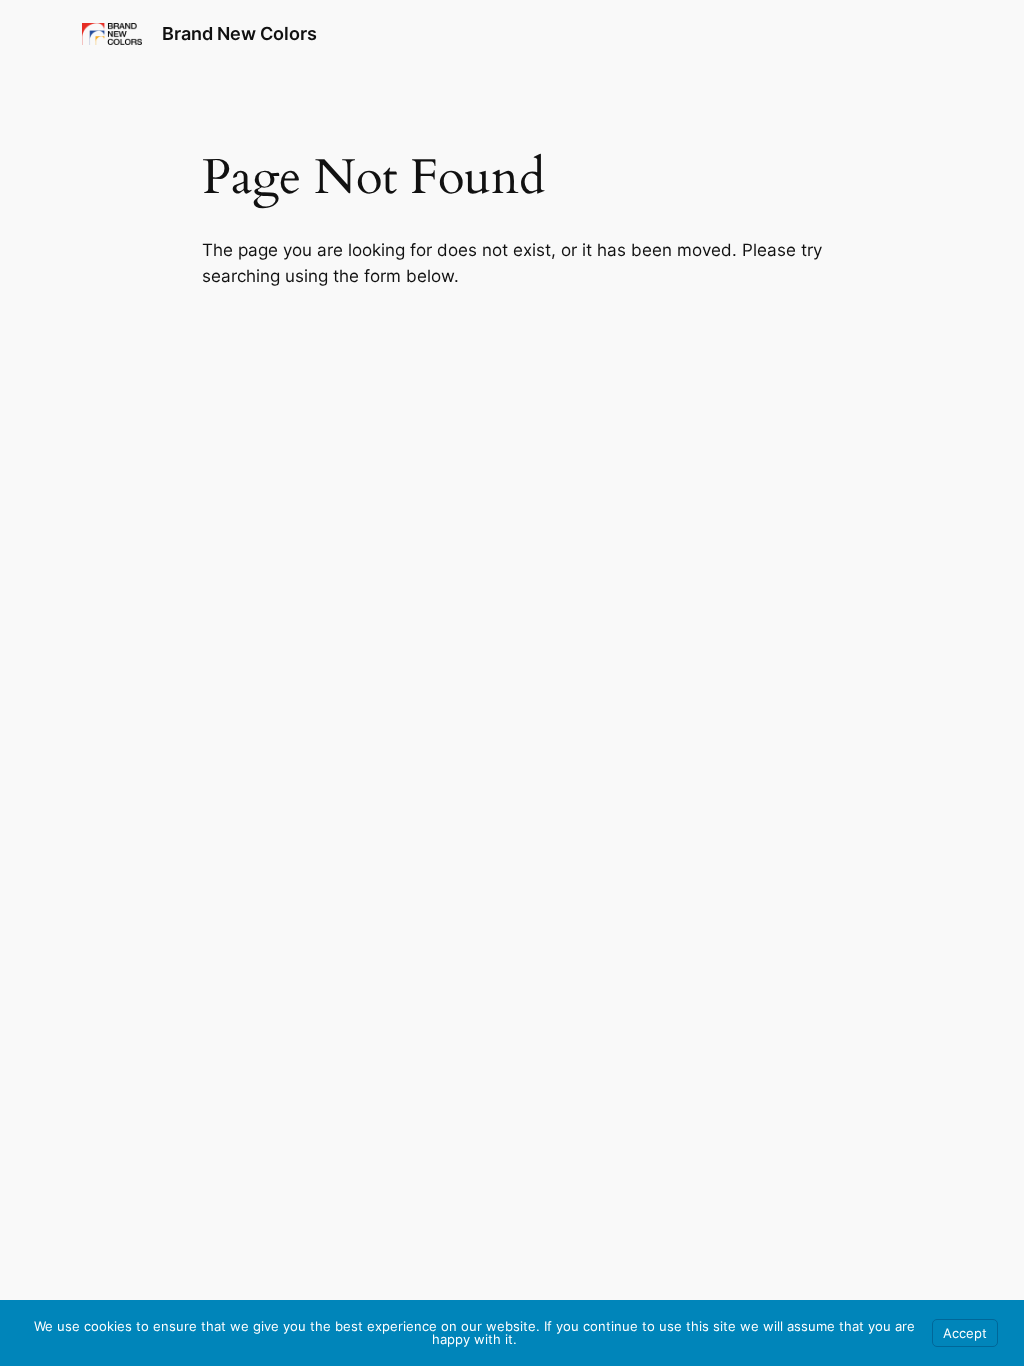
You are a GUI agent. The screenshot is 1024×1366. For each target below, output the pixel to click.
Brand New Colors (239, 33)
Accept (965, 1333)
